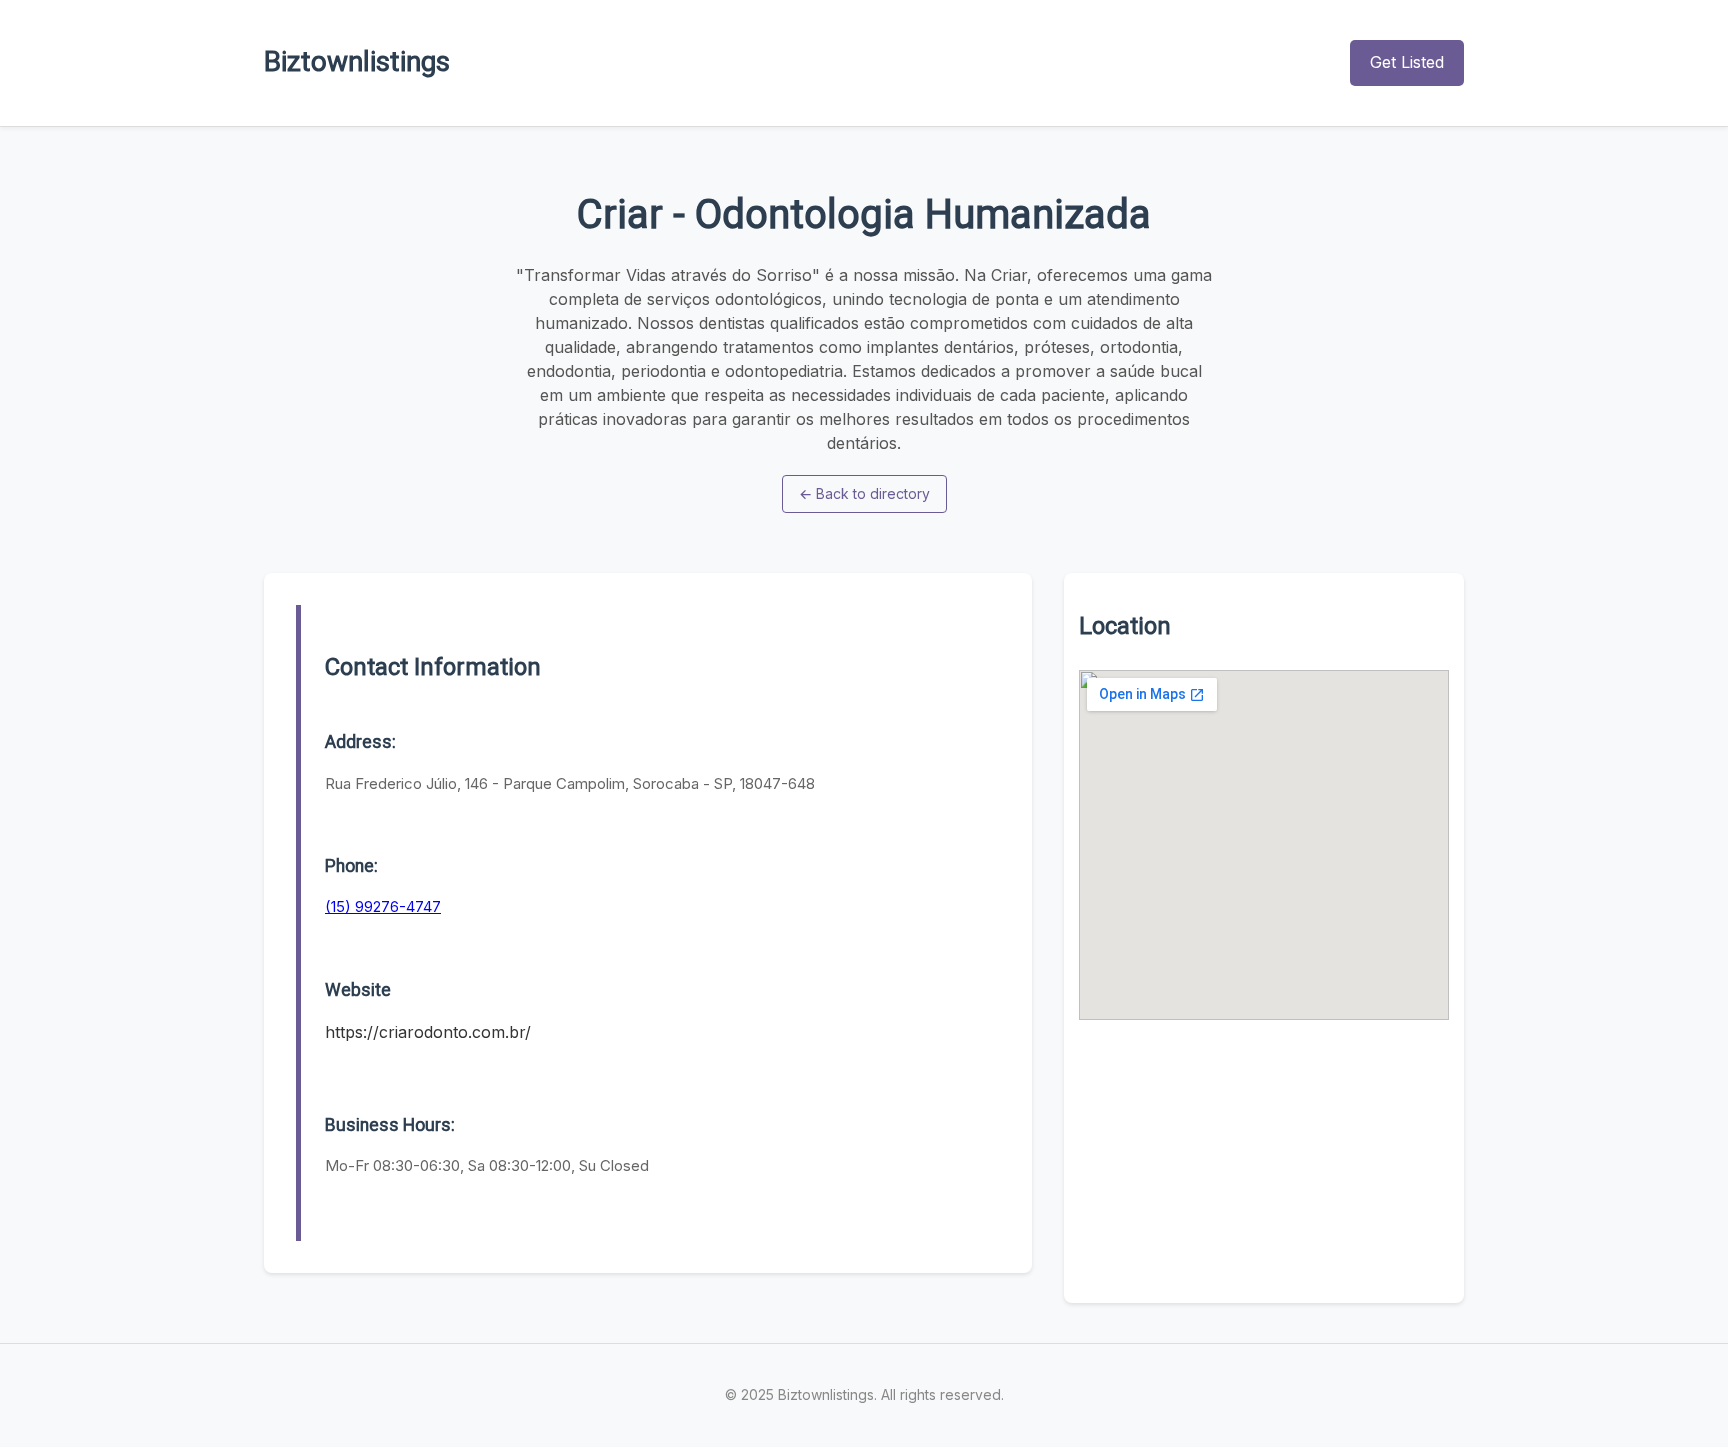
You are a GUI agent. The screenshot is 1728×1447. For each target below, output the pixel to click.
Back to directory (864, 493)
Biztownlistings (357, 61)
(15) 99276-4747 (383, 906)
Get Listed (1407, 62)
